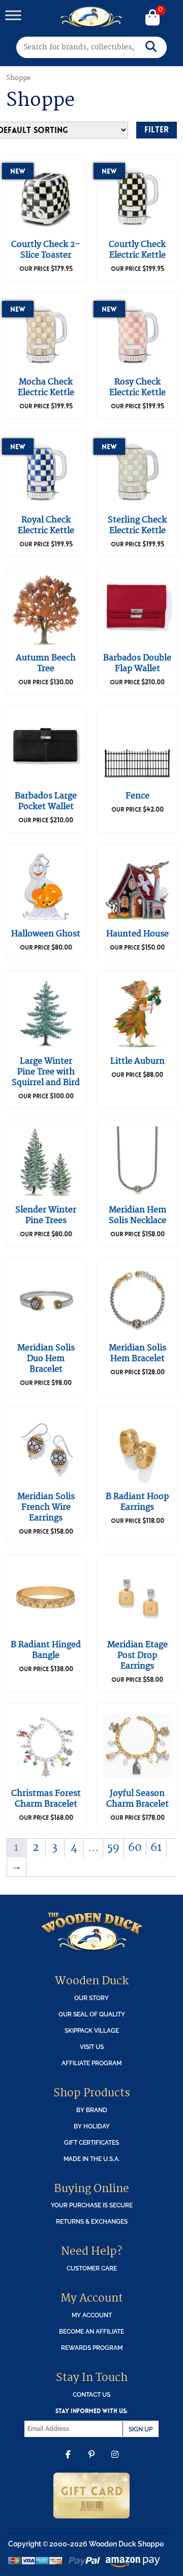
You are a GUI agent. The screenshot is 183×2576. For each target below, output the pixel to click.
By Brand (92, 2110)
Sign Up (141, 2429)
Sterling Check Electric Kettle (137, 525)
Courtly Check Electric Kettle (137, 250)
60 (135, 1848)
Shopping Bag (152, 18)
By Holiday (92, 2126)
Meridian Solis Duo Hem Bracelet (46, 1359)
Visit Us (92, 2047)
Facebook (68, 2462)
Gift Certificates (91, 2142)
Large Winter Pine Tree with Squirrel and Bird (46, 1072)
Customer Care (92, 2268)
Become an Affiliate (91, 2331)
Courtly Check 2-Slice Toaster (46, 250)
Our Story (91, 1998)
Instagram (115, 2462)
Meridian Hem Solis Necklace (138, 1215)
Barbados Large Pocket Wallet (46, 801)
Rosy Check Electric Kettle (138, 387)
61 (156, 1848)
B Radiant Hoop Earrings (137, 1502)
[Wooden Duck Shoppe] (92, 17)
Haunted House (138, 934)
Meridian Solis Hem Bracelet (138, 1353)
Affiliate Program (91, 2063)
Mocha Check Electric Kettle (46, 387)
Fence (138, 796)
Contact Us (91, 2394)
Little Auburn (138, 1061)
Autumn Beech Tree (46, 663)
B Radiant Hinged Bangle (46, 1650)
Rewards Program (92, 2348)
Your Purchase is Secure (92, 2205)
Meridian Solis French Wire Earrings (46, 1507)
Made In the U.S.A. (92, 2159)
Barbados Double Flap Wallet (137, 663)
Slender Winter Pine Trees (46, 1215)
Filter (157, 130)
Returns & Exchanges (92, 2221)
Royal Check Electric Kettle (46, 525)
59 (113, 1848)
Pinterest (91, 2462)
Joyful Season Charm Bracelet (138, 1799)
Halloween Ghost (46, 934)
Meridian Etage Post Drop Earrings (138, 1655)
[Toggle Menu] (13, 15)
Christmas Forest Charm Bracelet (46, 1799)
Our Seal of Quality (92, 2014)
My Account (92, 2315)
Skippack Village (92, 2030)
